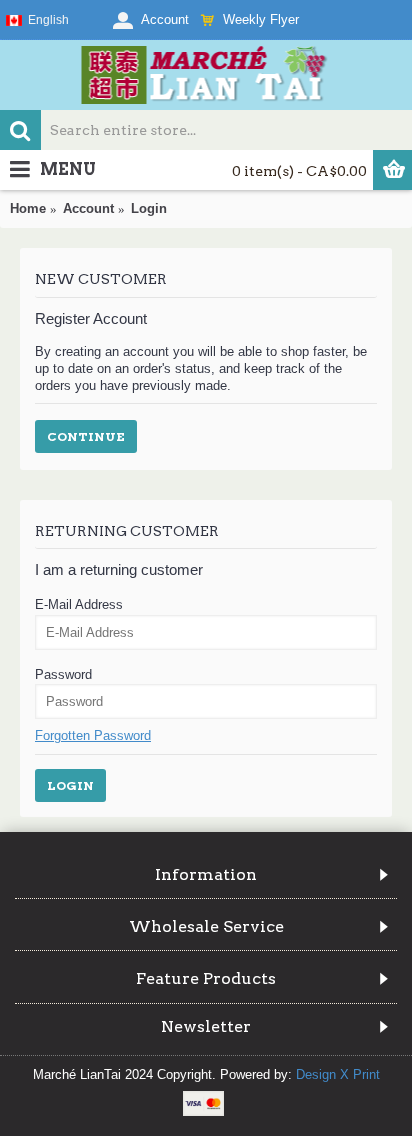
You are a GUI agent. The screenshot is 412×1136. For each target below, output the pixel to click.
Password (63, 674)
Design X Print (338, 1074)
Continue (86, 436)
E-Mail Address (79, 604)
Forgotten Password (93, 735)
